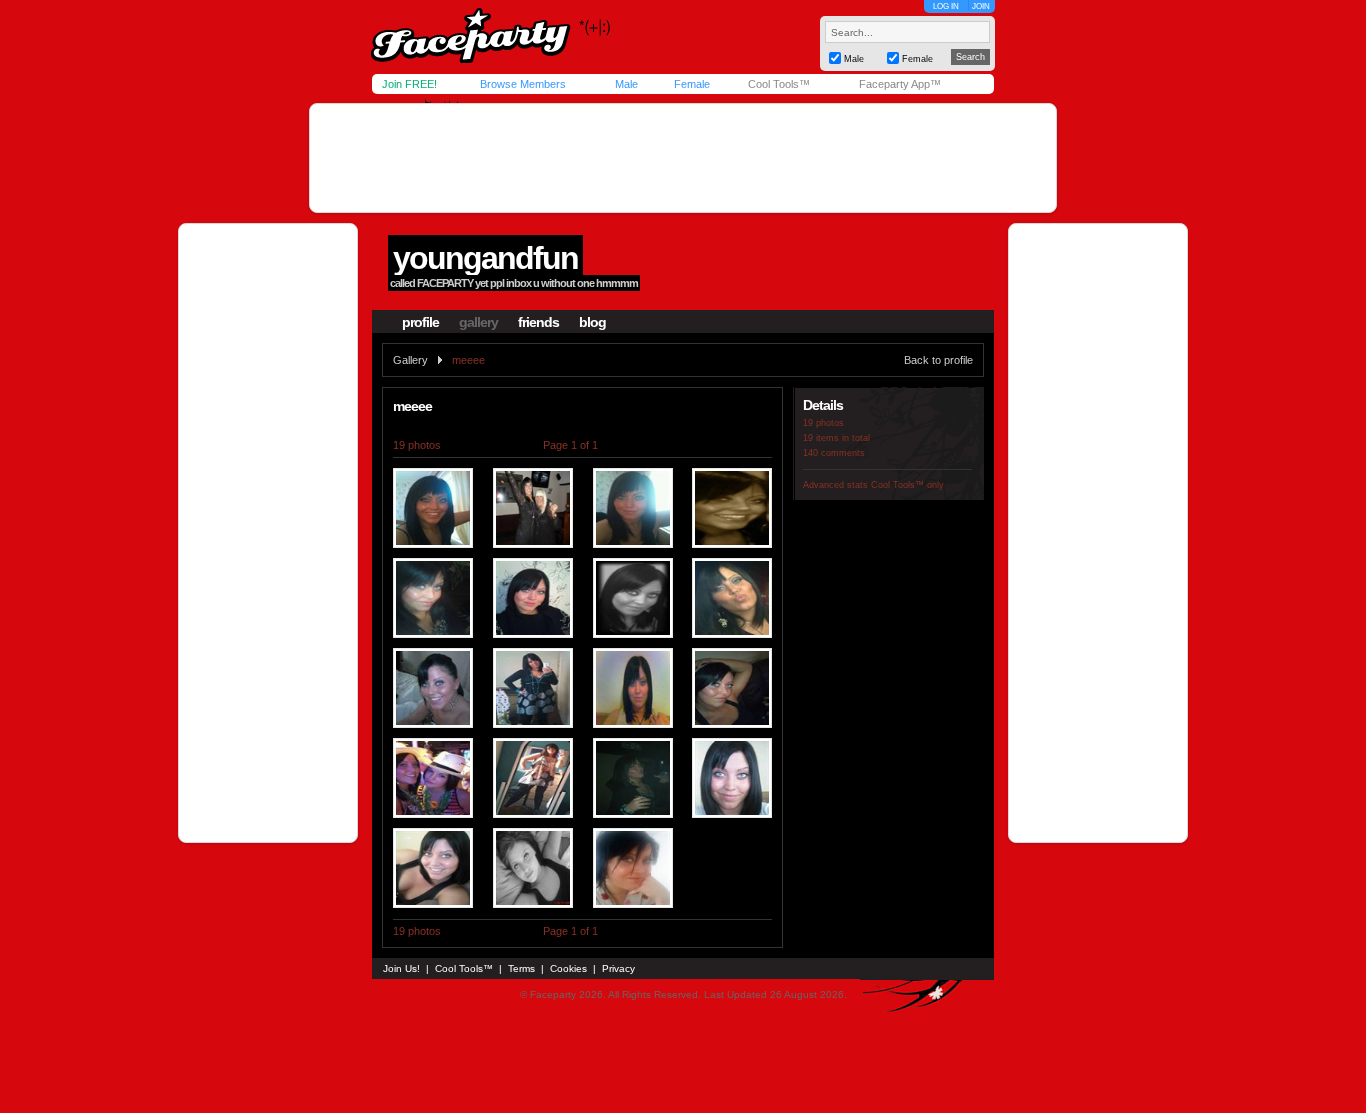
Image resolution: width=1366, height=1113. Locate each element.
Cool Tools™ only (907, 485)
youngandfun (485, 258)
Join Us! (401, 968)
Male (626, 84)
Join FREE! (409, 84)
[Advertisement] (683, 158)
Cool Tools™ (779, 84)
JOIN (981, 6)
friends (538, 322)
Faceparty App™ (900, 84)
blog (592, 322)
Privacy (618, 968)
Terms (521, 968)
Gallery (410, 360)
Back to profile (938, 360)
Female (692, 84)
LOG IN (946, 6)
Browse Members (523, 84)
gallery (478, 322)
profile (420, 322)
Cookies (568, 968)
